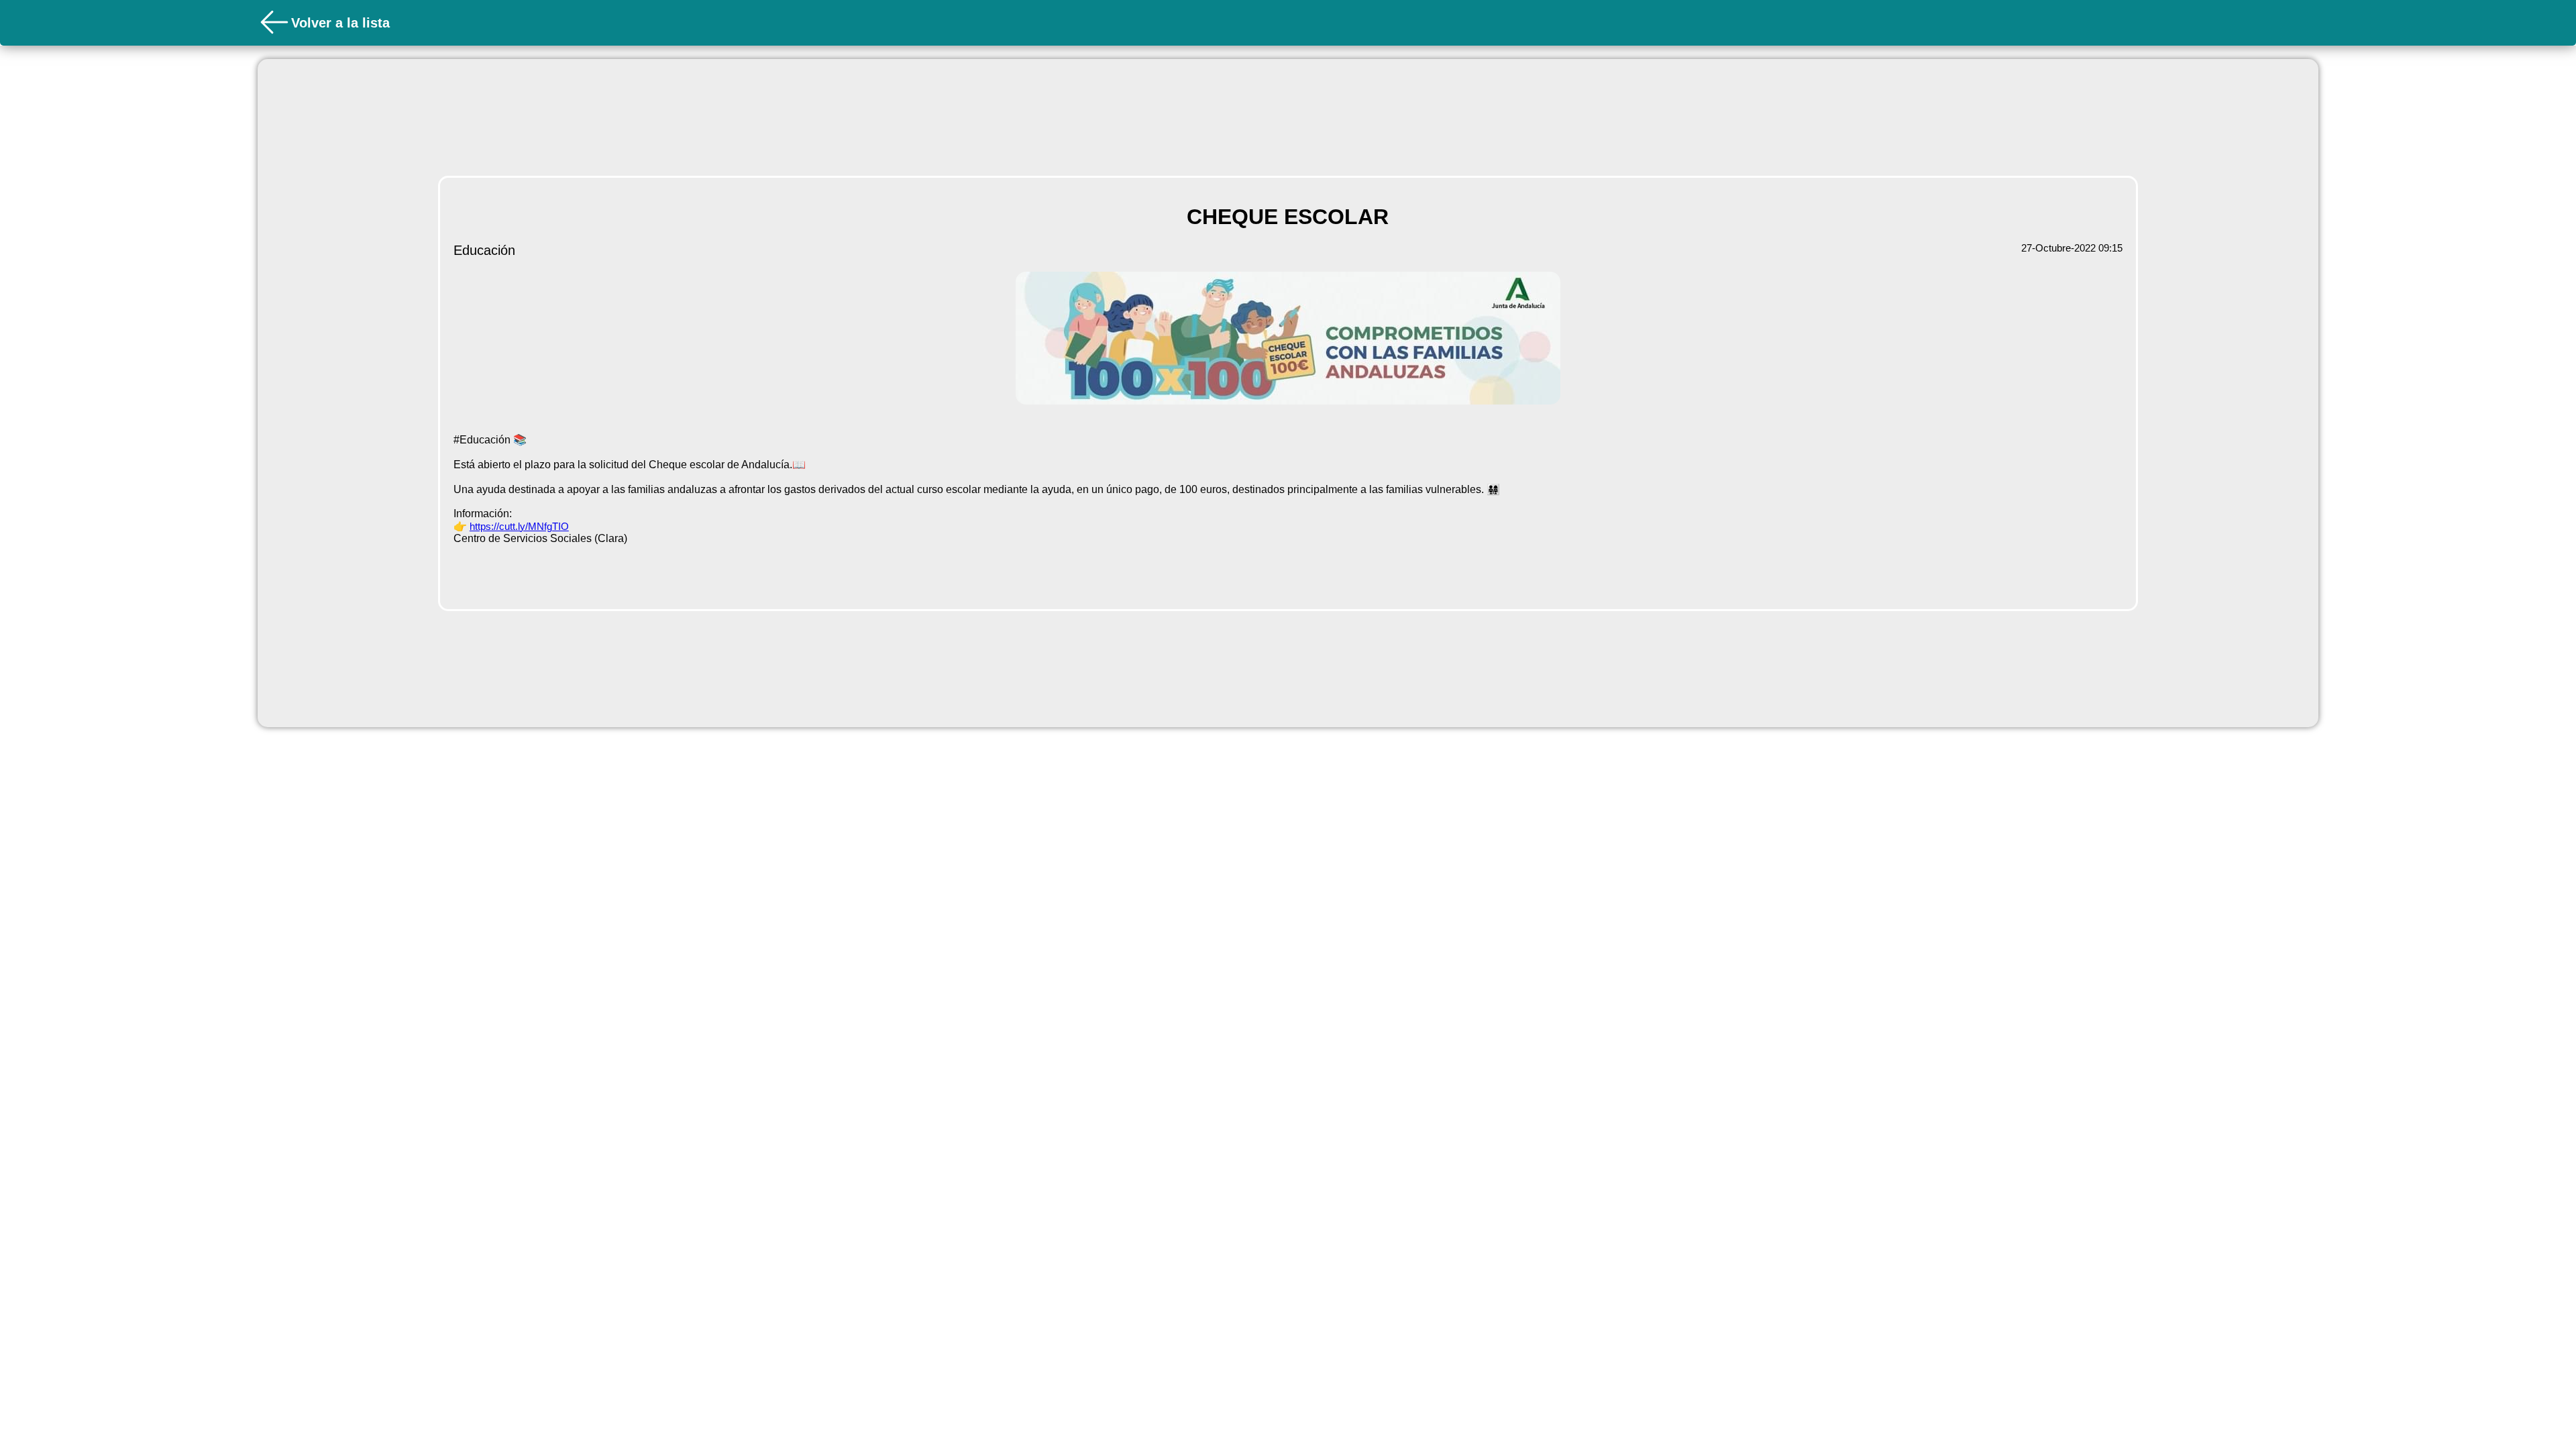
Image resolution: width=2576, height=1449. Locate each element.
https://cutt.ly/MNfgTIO (519, 526)
